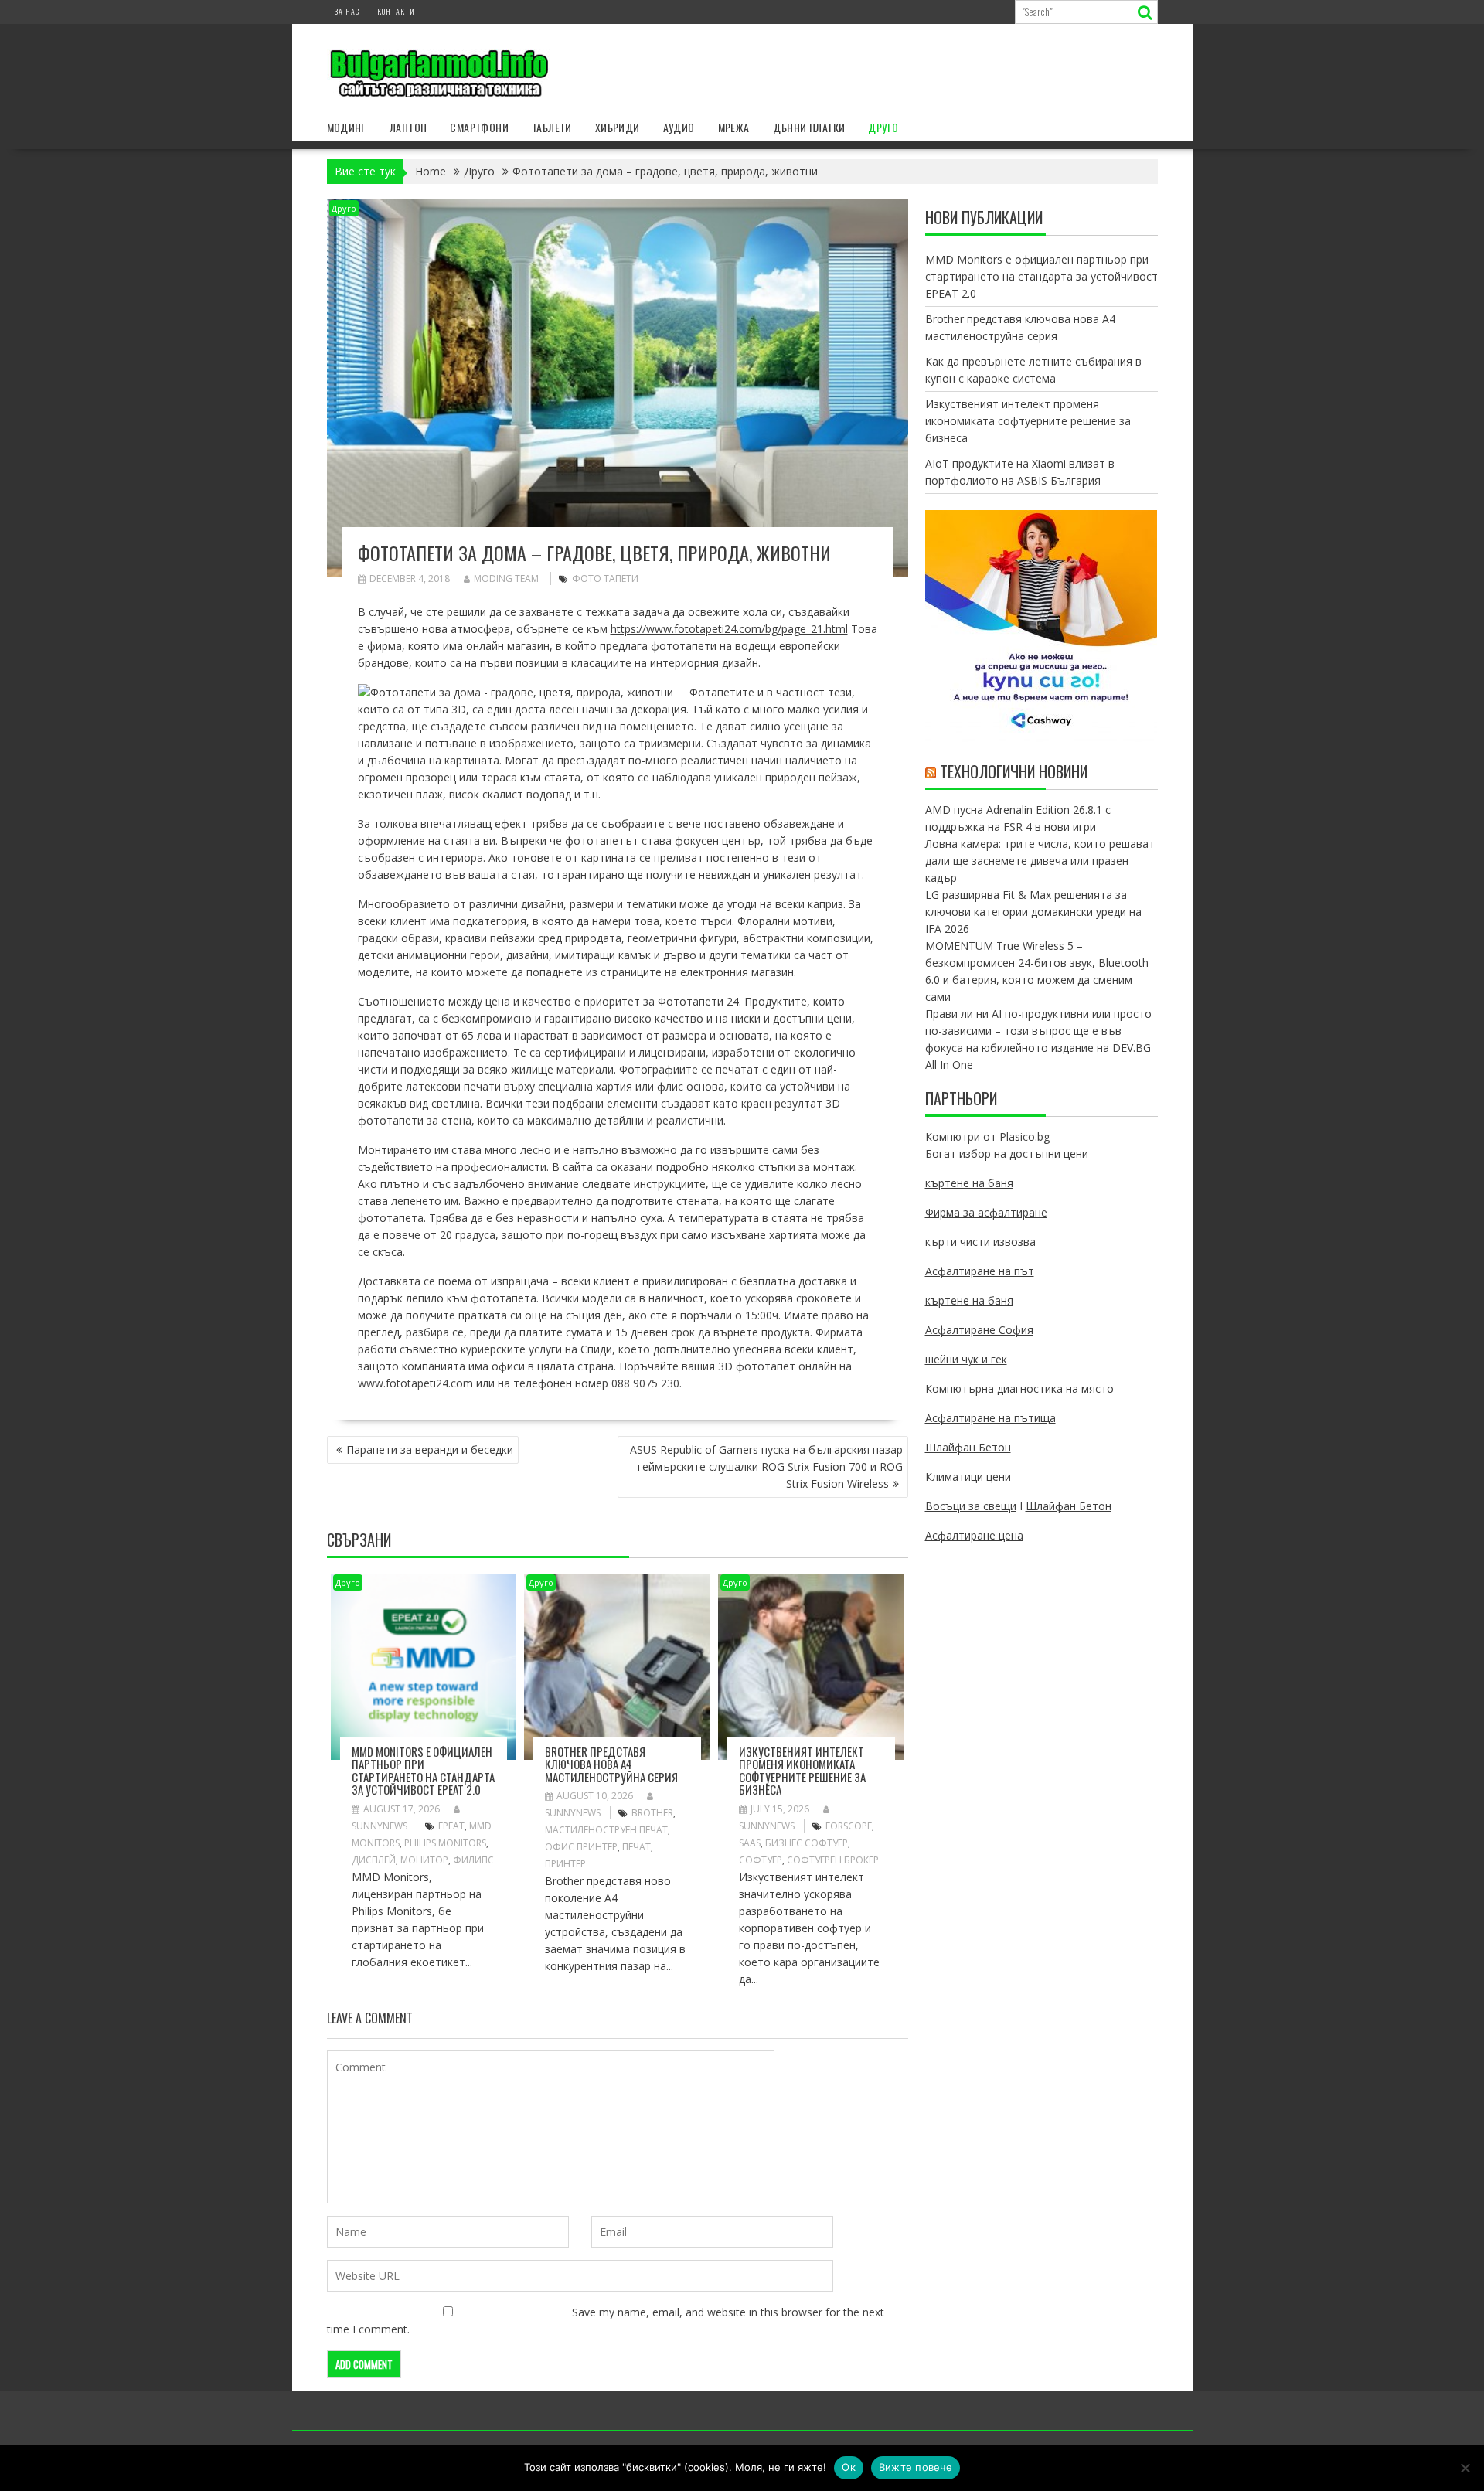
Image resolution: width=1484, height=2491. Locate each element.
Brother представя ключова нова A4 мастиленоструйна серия (611, 1764)
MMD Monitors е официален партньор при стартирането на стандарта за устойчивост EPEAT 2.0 (423, 1771)
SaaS (750, 1843)
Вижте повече (916, 2467)
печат (636, 1847)
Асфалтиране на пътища (990, 1418)
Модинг (347, 127)
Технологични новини (1014, 771)
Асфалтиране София (979, 1330)
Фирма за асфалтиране (986, 1212)
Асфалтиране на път (980, 1271)
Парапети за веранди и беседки (430, 1450)
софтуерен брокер (833, 1860)
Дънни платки (809, 127)
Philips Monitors (445, 1843)
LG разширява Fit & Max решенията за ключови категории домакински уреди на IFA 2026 (1033, 912)
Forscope (849, 1826)
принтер (565, 1864)
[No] (1465, 2468)
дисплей (374, 1860)
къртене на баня (969, 1183)
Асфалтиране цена (974, 1535)
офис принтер (581, 1847)
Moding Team (506, 579)
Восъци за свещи (971, 1506)
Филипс (473, 1860)
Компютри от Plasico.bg (987, 1137)
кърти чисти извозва (980, 1242)
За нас (347, 11)
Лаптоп (408, 127)
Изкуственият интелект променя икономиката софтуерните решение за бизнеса (802, 1771)
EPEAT (451, 1826)
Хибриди (618, 127)
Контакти (396, 11)
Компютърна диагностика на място (1019, 1388)
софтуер (761, 1860)
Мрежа (734, 127)
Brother (652, 1813)
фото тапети (605, 579)
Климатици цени (968, 1477)
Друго (883, 127)
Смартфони (479, 127)
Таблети (552, 127)
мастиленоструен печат (606, 1830)
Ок (849, 2467)
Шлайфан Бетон (968, 1447)
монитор (424, 1860)
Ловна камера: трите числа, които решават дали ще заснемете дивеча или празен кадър (1040, 861)
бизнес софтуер (807, 1843)
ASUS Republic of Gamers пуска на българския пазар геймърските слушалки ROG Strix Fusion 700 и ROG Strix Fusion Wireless (766, 1467)
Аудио (679, 127)
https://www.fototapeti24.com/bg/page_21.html (729, 629)
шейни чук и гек (966, 1359)
